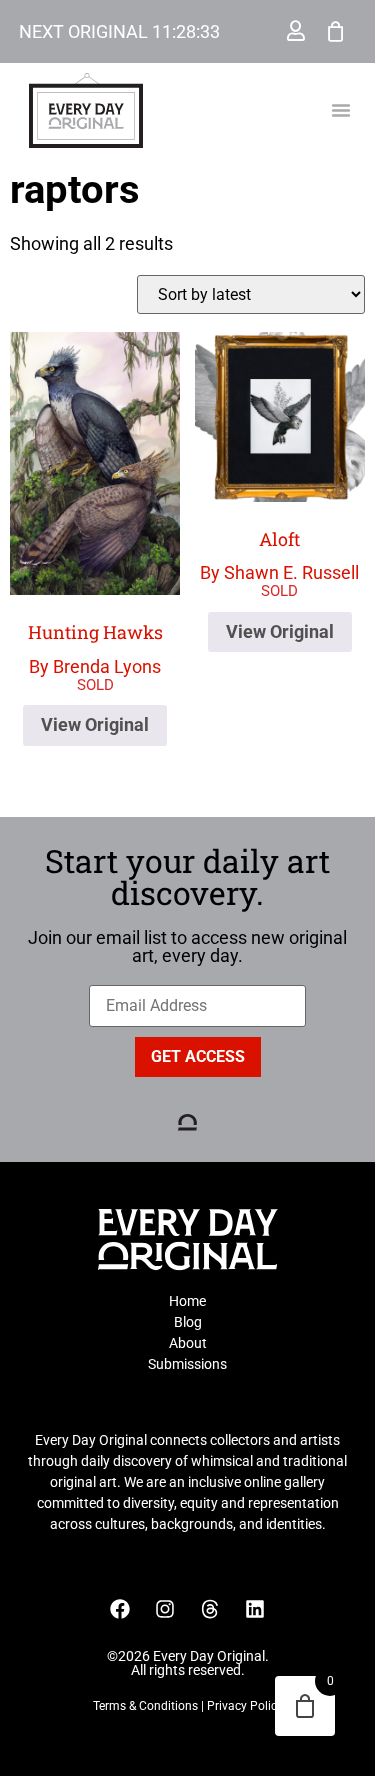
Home (187, 1301)
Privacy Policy (245, 1706)
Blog (188, 1322)
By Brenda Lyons (95, 648)
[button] (341, 110)
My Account (296, 31)
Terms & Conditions (145, 1706)
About (188, 1343)
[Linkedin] (255, 1609)
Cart (336, 31)
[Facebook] (120, 1609)
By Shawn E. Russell (279, 555)
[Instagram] (165, 1609)
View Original (95, 724)
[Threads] (210, 1609)
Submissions (187, 1364)
